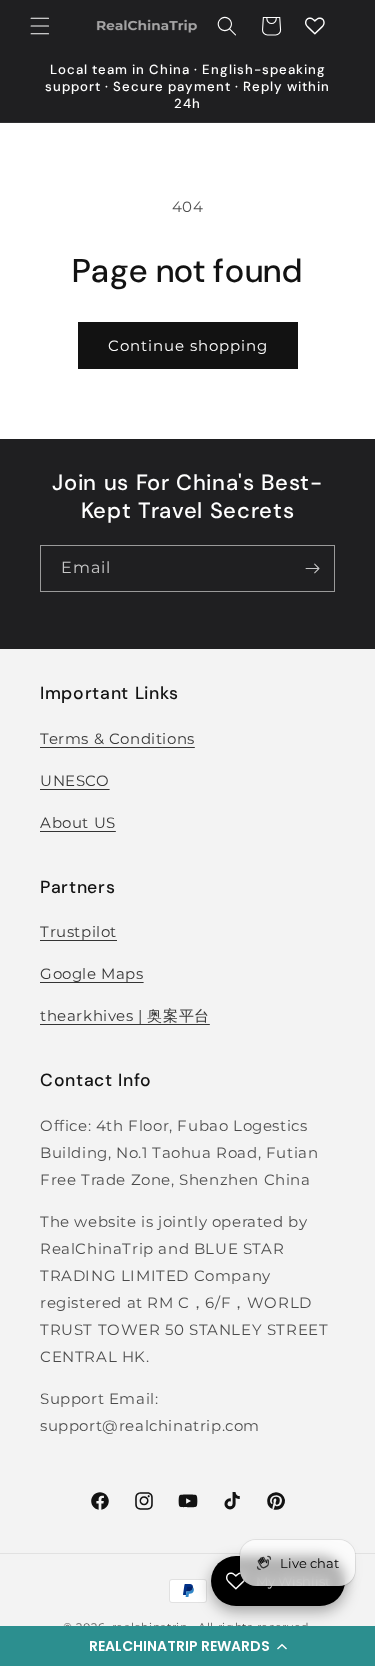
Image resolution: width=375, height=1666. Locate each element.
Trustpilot (78, 931)
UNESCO (75, 780)
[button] (187, 1646)
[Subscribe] (312, 568)
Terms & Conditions (117, 738)
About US (78, 822)
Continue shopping (188, 345)
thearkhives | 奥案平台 (125, 1015)
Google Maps (92, 973)
